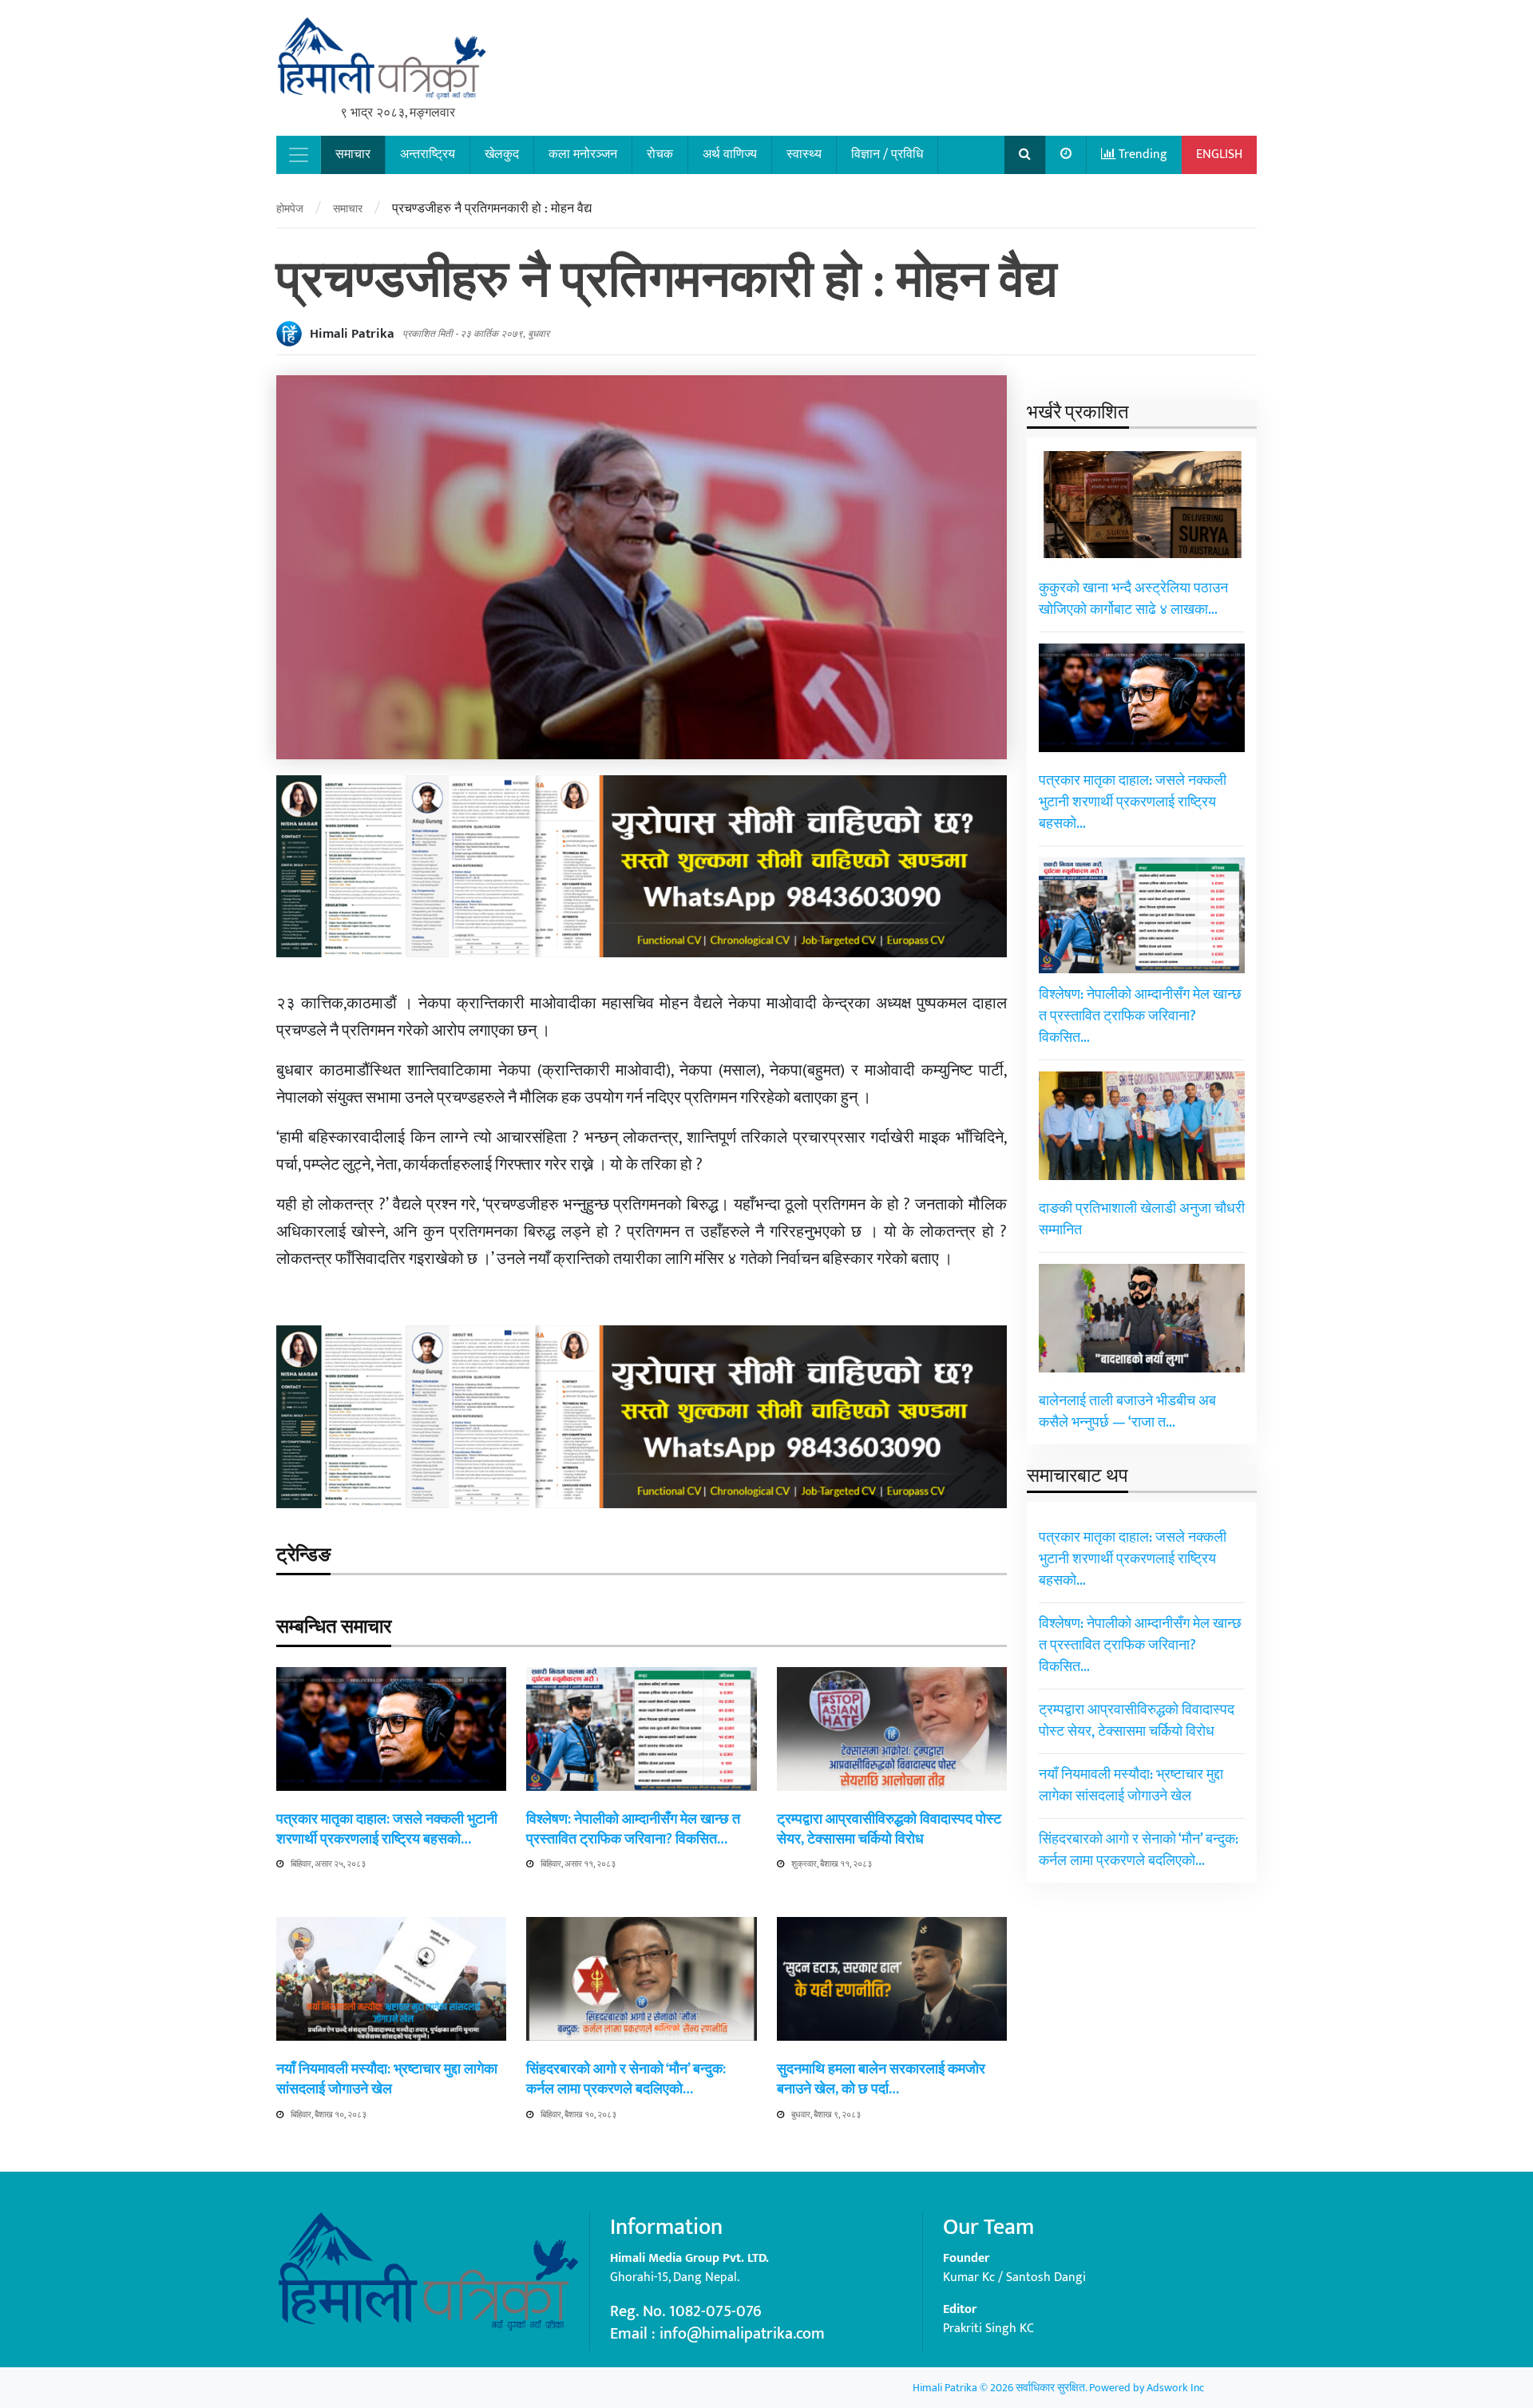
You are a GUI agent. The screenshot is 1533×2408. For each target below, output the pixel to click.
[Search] (1025, 155)
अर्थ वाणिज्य (730, 154)
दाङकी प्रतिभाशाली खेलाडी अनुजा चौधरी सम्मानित (1142, 1220)
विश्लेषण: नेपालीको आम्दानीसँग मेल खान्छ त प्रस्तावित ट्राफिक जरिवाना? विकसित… (633, 1830)
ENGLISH (1219, 154)
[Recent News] (1066, 155)
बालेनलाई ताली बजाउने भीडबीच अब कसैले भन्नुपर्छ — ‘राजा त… (1127, 1413)
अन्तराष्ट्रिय (428, 154)
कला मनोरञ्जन (583, 154)
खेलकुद (502, 154)
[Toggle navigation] (299, 155)
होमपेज (290, 209)
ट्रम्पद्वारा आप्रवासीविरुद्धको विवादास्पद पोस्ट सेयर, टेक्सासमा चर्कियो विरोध (889, 1830)
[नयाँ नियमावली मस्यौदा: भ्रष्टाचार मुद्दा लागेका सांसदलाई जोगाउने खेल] (391, 1978)
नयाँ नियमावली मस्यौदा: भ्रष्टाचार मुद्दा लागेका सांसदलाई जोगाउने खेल (387, 2079)
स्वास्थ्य (804, 154)
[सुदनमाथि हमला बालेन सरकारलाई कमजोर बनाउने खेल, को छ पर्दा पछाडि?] (892, 1978)
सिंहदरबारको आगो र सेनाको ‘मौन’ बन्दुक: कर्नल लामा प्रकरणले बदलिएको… (626, 2079)
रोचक (660, 154)
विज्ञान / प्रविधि (887, 154)
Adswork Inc (1175, 2388)
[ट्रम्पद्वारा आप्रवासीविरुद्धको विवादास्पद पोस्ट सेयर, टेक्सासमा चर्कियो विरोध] (892, 1728)
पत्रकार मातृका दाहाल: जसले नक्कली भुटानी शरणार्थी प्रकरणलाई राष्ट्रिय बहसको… (387, 1830)
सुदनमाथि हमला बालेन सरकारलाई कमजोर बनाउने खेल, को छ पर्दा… (881, 2079)
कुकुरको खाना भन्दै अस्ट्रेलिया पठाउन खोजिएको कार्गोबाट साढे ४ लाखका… (1133, 600)
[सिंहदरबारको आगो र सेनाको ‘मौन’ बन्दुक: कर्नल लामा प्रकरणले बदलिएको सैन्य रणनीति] (641, 1978)
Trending (1141, 154)
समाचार (353, 154)
